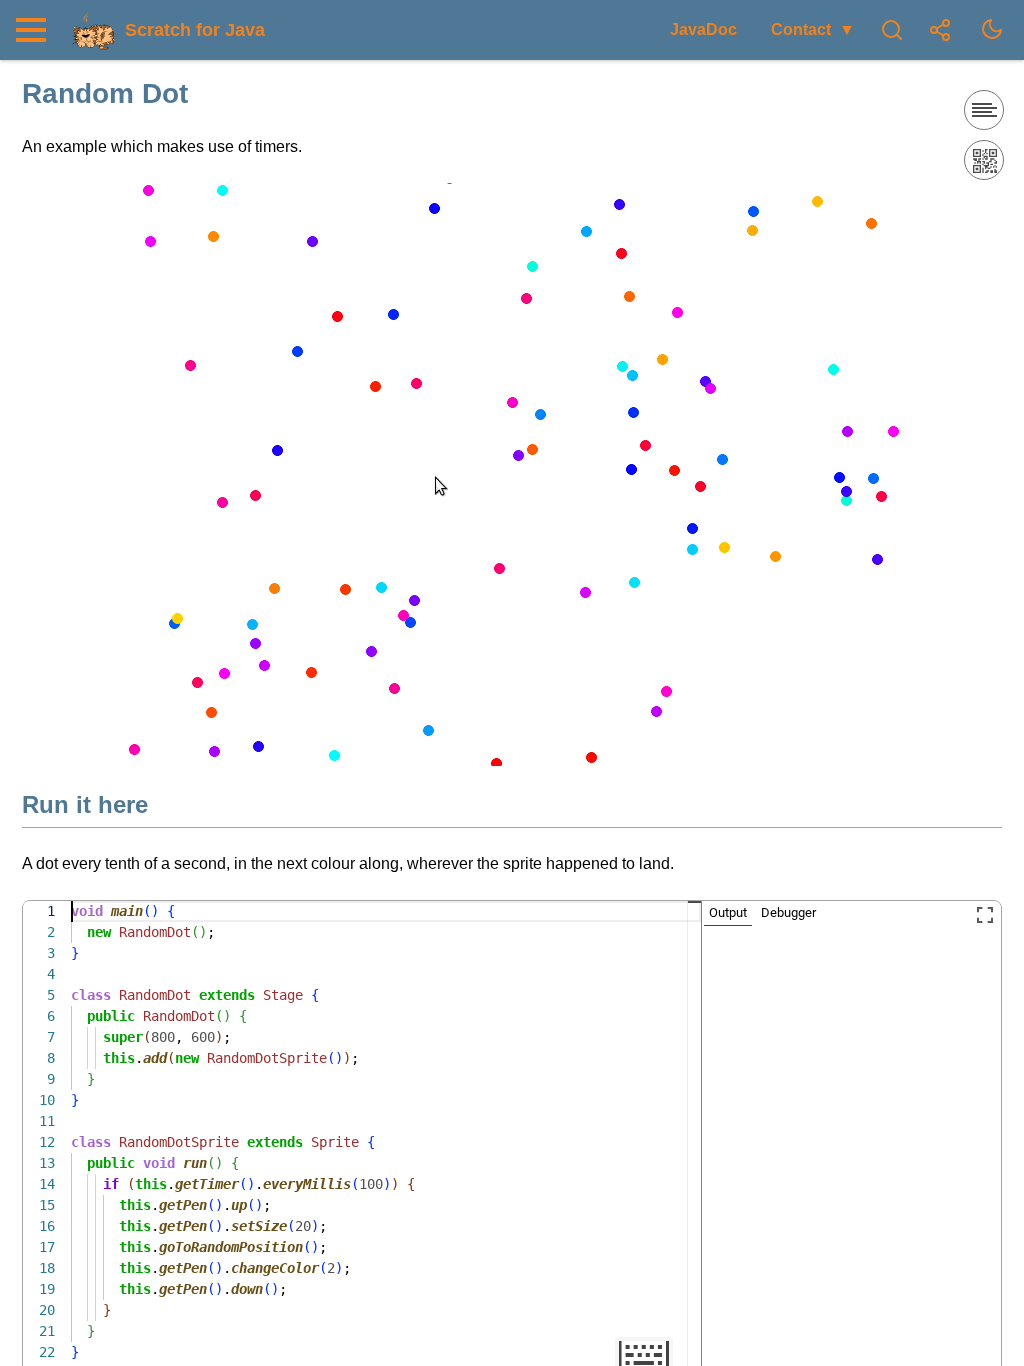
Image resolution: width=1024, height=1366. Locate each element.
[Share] (940, 30)
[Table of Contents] (984, 110)
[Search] (892, 30)
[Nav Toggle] (36, 30)
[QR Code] (984, 160)
